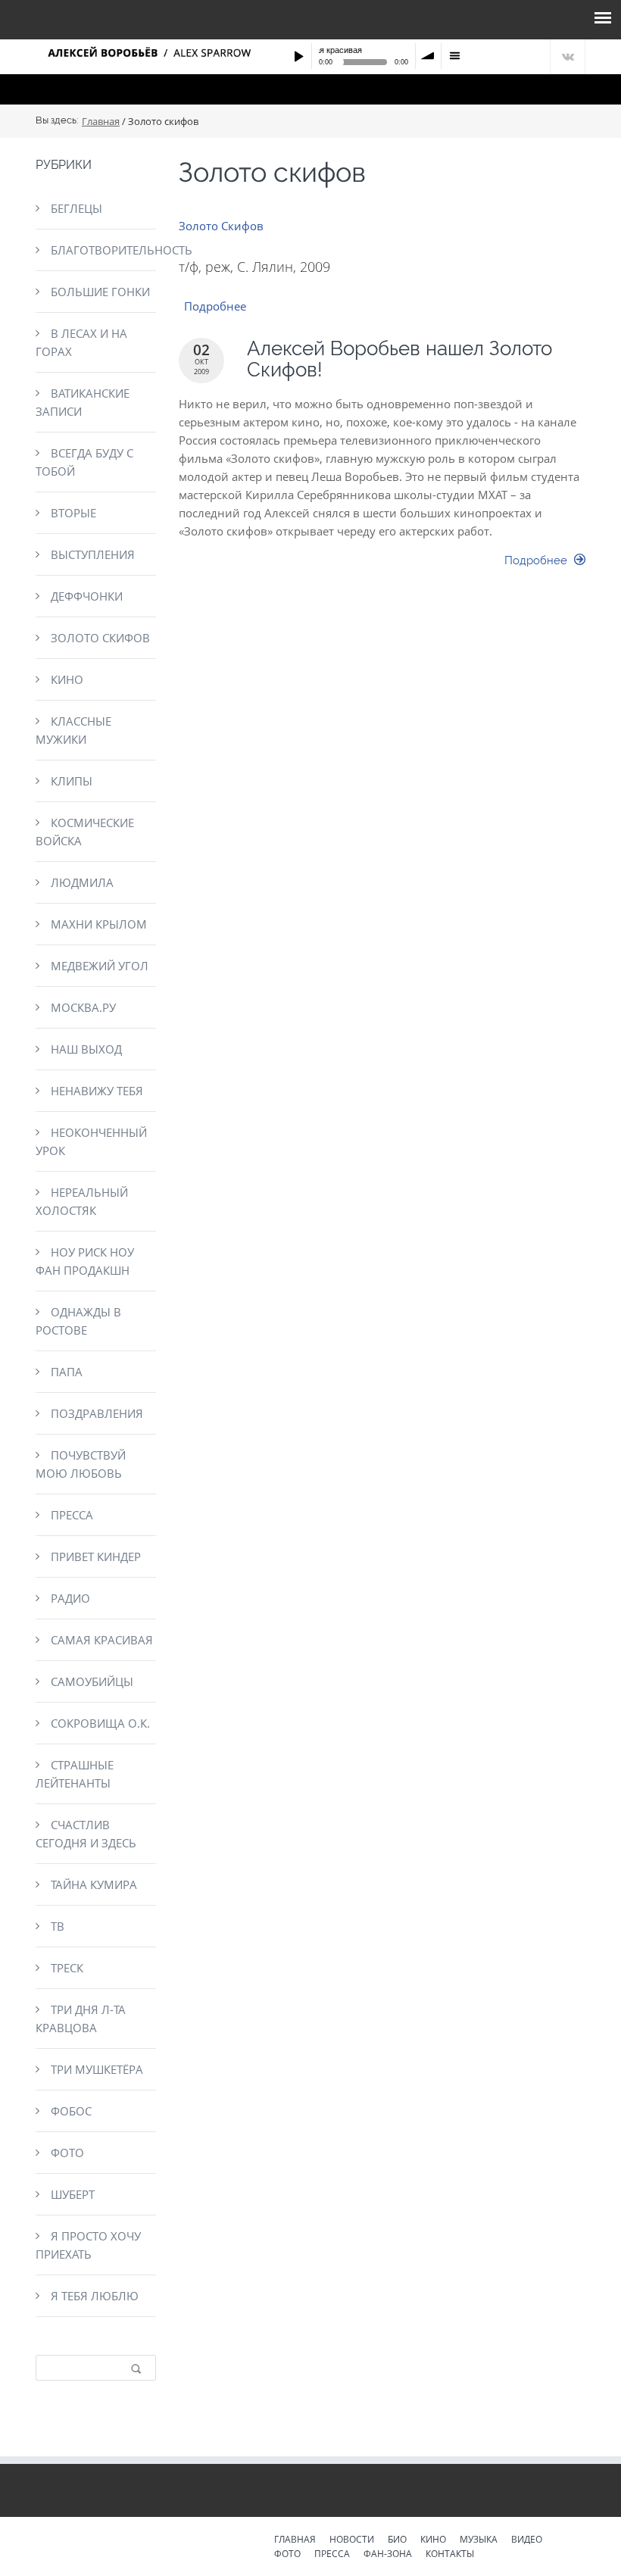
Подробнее (215, 306)
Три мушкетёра (97, 2069)
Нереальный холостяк (82, 1201)
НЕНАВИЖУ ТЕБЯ (97, 1091)
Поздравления (97, 1413)
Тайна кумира (94, 1884)
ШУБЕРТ (73, 2194)
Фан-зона (388, 2555)
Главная (101, 121)
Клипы (72, 781)
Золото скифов (100, 638)
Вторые (73, 513)
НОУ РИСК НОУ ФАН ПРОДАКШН (85, 1261)
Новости (352, 2540)
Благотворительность (103, 250)
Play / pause (298, 56)
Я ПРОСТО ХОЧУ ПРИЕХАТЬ (88, 2245)
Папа (67, 1372)
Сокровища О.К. (100, 1723)
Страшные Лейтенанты (75, 1774)
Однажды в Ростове (78, 1321)
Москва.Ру (83, 1007)
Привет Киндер (96, 1557)
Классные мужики (73, 730)
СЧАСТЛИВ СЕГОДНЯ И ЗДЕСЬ (86, 1834)
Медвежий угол (100, 966)
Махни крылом (99, 924)
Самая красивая (102, 1640)
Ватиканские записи (83, 402)
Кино (67, 679)
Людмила (82, 882)
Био (397, 2540)
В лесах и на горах (81, 342)
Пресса (72, 1515)
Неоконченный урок (91, 1141)
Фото (67, 2153)
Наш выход (86, 1049)
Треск (67, 1968)
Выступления (93, 554)
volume (429, 56)
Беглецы (76, 208)
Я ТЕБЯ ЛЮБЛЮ (95, 2296)
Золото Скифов (221, 226)
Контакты (450, 2555)
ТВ (58, 1926)
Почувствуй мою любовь (81, 1464)
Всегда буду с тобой (84, 462)
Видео (527, 2540)
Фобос (71, 2111)
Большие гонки (100, 292)
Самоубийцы (92, 1681)
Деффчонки (87, 596)
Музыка (479, 2540)
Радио (70, 1598)
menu (454, 56)
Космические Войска (85, 832)
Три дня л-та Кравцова (81, 2019)
